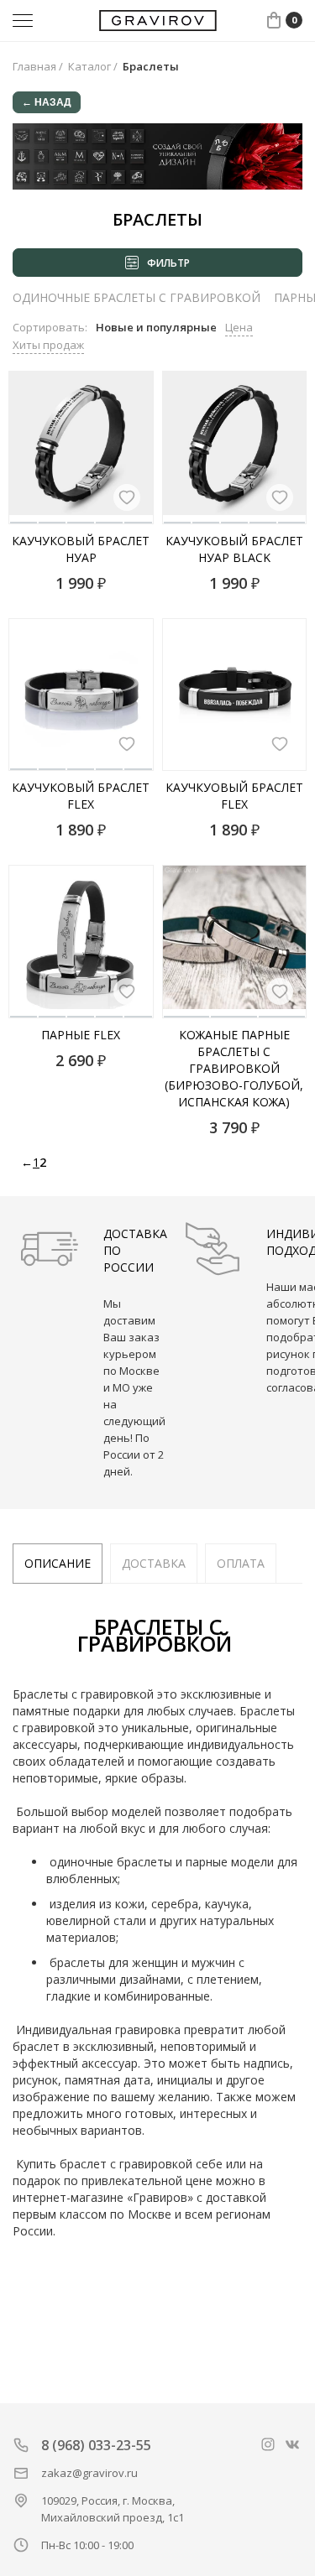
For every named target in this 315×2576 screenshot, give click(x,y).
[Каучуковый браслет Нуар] (81, 448)
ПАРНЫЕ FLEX (81, 1035)
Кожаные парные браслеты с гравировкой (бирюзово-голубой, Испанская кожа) (234, 1068)
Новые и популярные (156, 327)
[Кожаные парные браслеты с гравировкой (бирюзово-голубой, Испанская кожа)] (235, 942)
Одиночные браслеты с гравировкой (136, 297)
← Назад (47, 102)
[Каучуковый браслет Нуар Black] (235, 448)
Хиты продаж (48, 345)
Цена (239, 327)
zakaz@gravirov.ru (89, 2473)
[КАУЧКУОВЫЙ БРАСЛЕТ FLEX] (235, 695)
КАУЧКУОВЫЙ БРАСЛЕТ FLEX (234, 796)
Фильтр (168, 263)
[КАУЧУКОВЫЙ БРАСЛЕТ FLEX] (81, 695)
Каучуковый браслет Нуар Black (234, 549)
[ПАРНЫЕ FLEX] (81, 942)
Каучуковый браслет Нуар (81, 549)
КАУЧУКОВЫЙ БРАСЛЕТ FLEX (81, 796)
